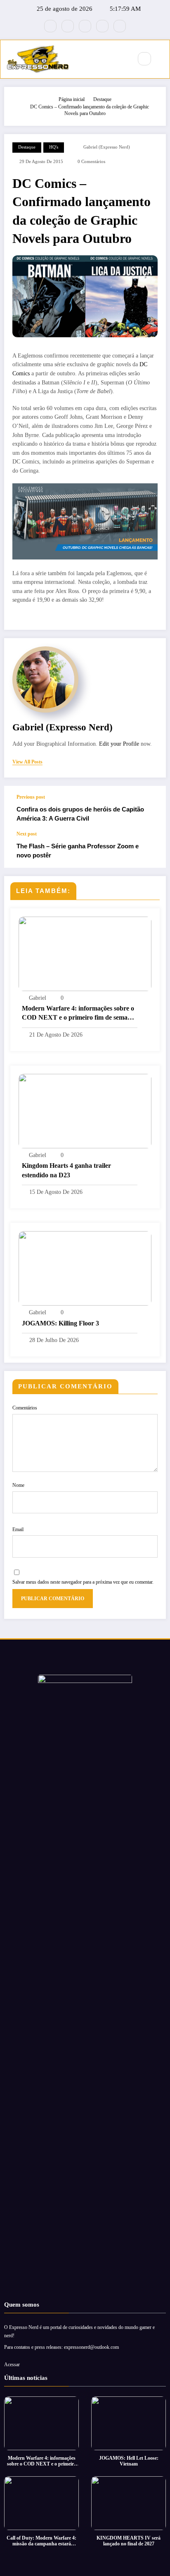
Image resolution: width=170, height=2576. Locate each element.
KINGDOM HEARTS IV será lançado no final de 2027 (129, 2541)
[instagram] (102, 26)
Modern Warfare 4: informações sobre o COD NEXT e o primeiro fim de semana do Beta (78, 1014)
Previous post (31, 797)
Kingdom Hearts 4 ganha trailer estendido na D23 (66, 1170)
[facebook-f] (50, 26)
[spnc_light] (162, 59)
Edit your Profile (119, 744)
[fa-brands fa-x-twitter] (68, 26)
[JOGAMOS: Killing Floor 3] (85, 1268)
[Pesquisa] (144, 59)
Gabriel (38, 998)
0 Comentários (91, 162)
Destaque (27, 147)
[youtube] (120, 26)
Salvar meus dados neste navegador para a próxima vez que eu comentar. (83, 1582)
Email (18, 1529)
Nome (18, 1485)
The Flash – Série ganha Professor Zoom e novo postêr (78, 850)
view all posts (27, 762)
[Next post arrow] (151, 849)
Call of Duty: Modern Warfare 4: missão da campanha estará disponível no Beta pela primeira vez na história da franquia (41, 2541)
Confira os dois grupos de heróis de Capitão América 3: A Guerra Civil (80, 814)
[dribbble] (85, 26)
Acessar (12, 2365)
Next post (27, 834)
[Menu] (122, 59)
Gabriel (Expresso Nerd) (107, 147)
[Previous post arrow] (151, 808)
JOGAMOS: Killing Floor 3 (60, 1323)
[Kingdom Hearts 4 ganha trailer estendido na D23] (85, 1111)
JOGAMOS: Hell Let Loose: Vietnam (129, 2461)
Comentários (25, 1408)
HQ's (54, 147)
